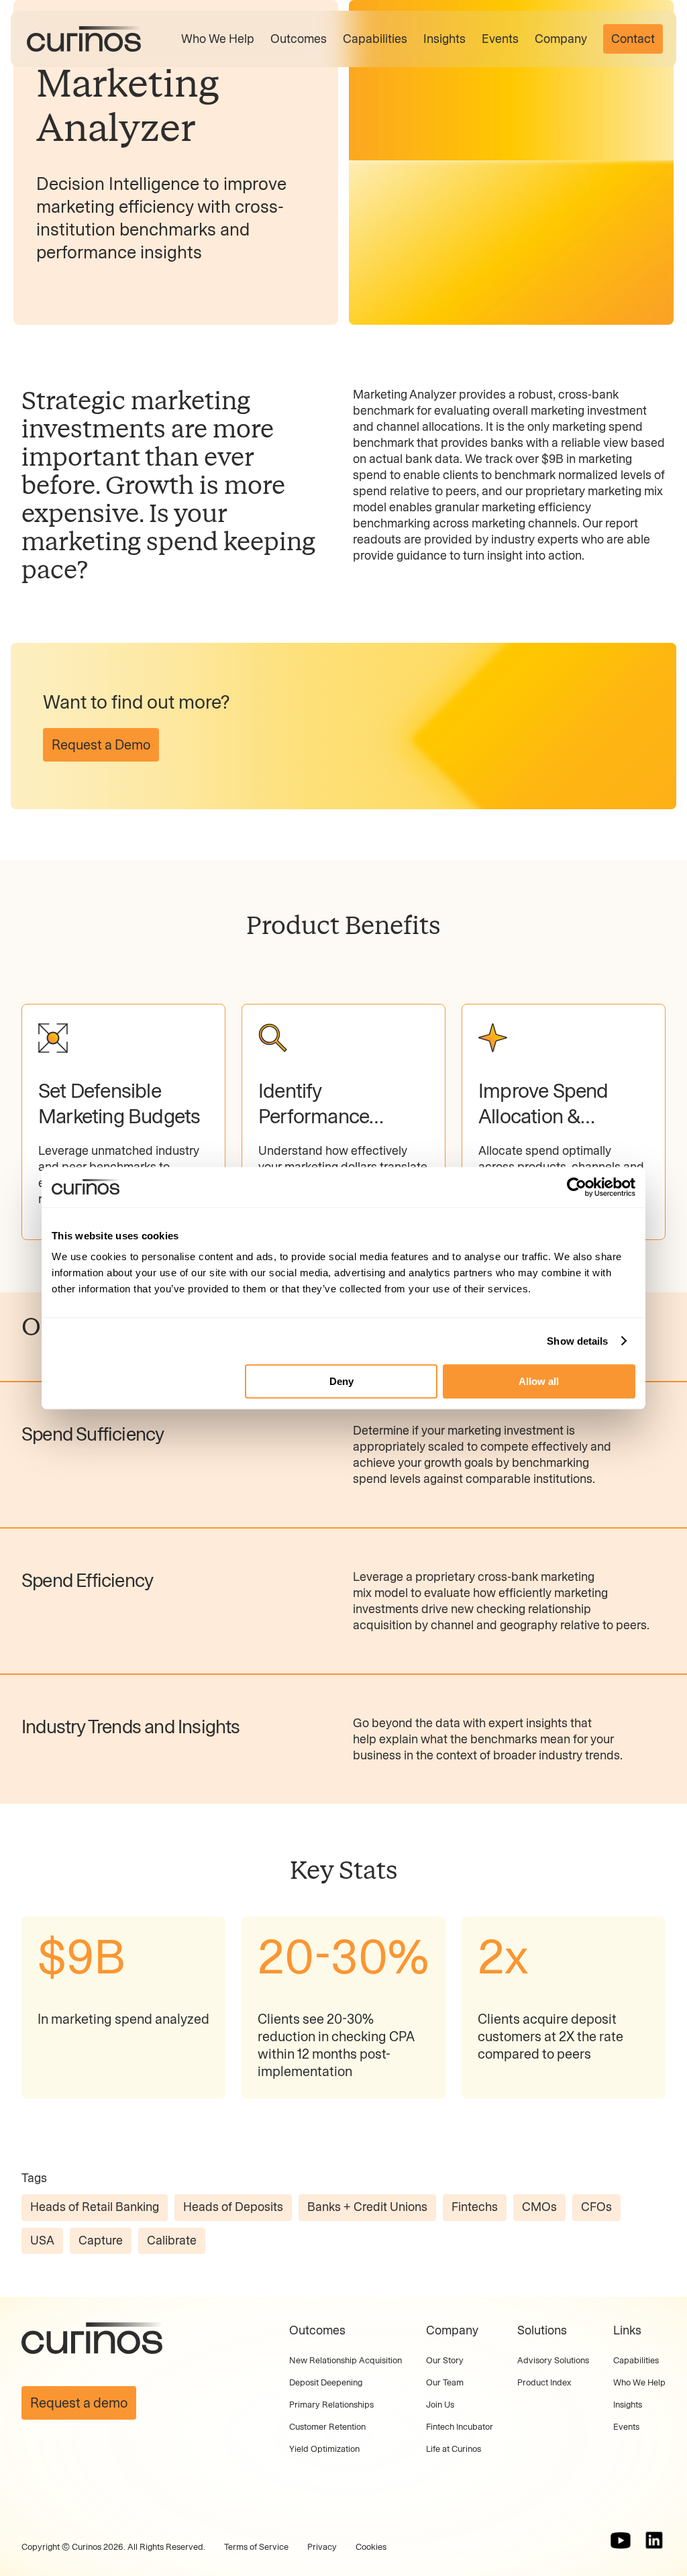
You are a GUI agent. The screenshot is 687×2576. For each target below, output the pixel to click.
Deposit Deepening (326, 2382)
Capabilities (375, 39)
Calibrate (172, 2240)
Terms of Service (256, 2547)
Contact (633, 39)
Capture (101, 2240)
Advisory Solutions (553, 2360)
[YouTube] (621, 2540)
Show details (577, 1341)
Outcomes (299, 39)
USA (42, 2240)
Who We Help (218, 39)
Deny (341, 1381)
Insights (444, 39)
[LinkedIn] (654, 2540)
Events (500, 39)
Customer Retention (327, 2427)
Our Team (445, 2382)
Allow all (539, 1381)
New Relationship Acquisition (346, 2360)
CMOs (539, 2207)
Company (561, 39)
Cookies (371, 2547)
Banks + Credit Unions (367, 2207)
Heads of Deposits (233, 2207)
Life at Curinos (454, 2449)
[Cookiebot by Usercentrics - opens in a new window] (577, 1187)
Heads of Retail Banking (95, 2207)
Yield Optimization (324, 2449)
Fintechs (475, 2207)
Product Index (544, 2382)
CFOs (596, 2207)
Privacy (322, 2547)
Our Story (445, 2360)
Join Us (440, 2405)
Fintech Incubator (460, 2427)
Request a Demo (101, 745)
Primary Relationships (331, 2405)
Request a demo (79, 2403)
